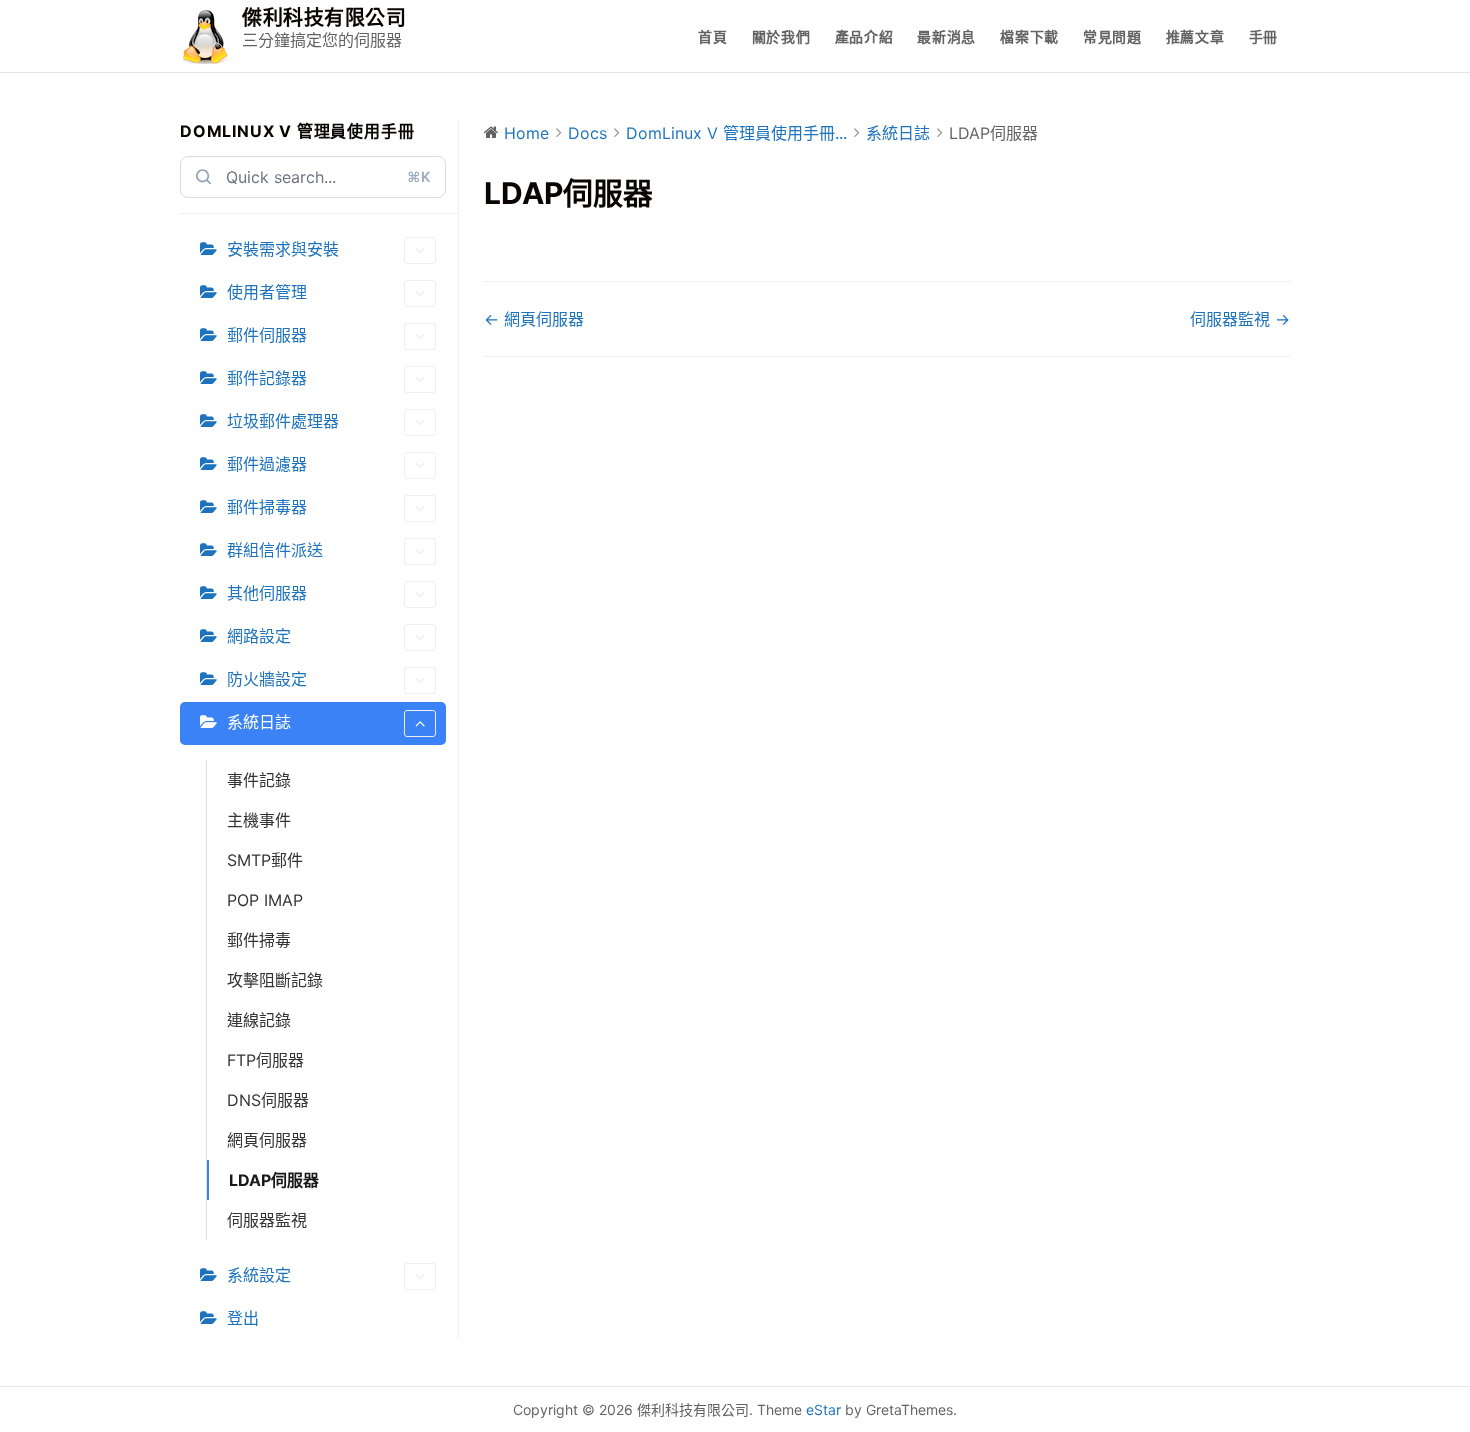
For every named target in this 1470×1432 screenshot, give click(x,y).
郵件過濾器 (267, 464)
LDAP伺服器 (274, 1180)
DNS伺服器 (268, 1100)
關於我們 (781, 36)
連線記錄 (259, 1020)
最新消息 (946, 36)
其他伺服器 (267, 593)
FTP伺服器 (265, 1060)
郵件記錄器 (267, 378)
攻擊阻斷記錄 (275, 980)
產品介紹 (864, 36)
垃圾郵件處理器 (283, 421)
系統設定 (259, 1275)
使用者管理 (267, 292)
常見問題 (1112, 36)
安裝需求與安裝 (283, 249)
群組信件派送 (275, 550)
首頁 (712, 36)
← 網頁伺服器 (534, 319)
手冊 (1263, 36)
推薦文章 (1195, 36)
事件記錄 (259, 780)
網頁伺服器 (267, 1140)
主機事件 (259, 820)
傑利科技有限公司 (324, 18)
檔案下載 (1029, 36)
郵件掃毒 (259, 940)
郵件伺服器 (267, 335)
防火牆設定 (267, 679)
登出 (243, 1318)
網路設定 (259, 636)
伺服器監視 (267, 1220)
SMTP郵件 (265, 860)
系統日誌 (259, 722)
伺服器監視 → (1240, 319)
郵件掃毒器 (267, 507)
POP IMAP (265, 900)
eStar (823, 1409)
